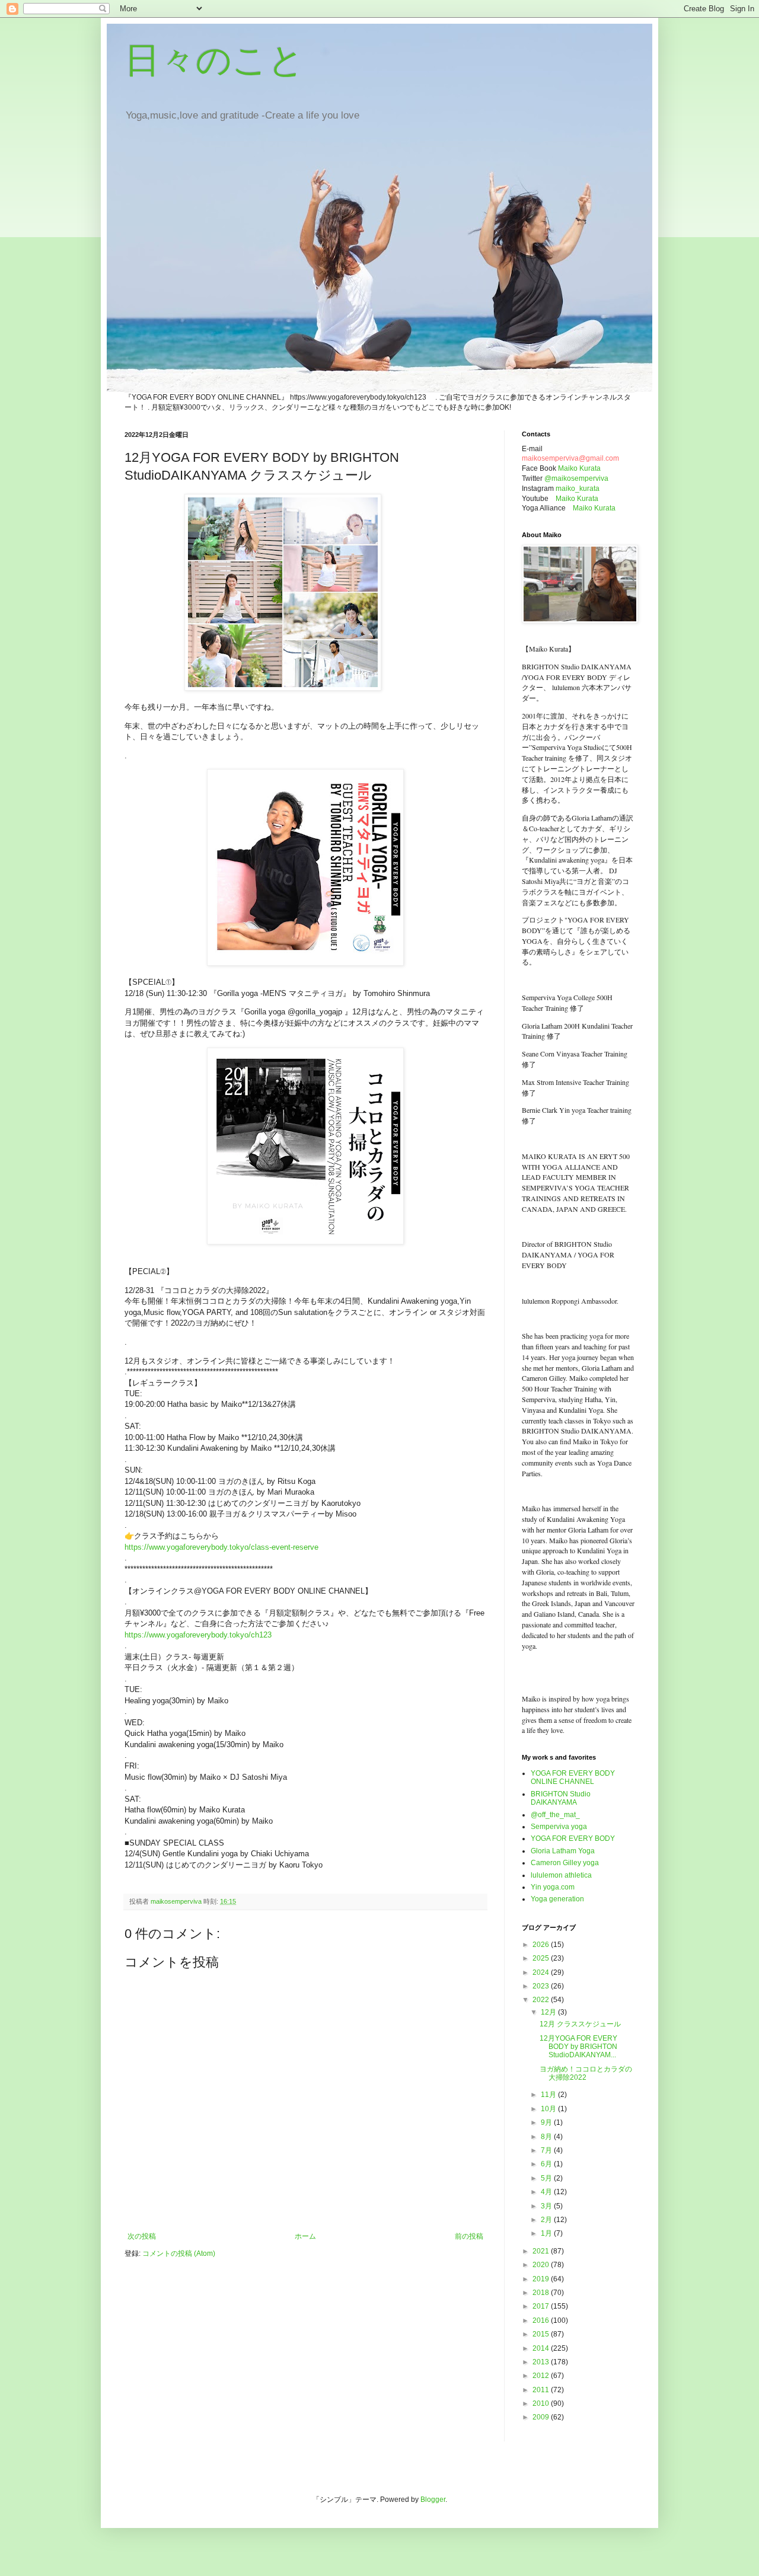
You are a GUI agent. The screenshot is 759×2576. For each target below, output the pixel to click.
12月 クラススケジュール (580, 2024)
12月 (549, 2012)
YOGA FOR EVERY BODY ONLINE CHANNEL (573, 1777)
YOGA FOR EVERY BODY (573, 1838)
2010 (542, 2403)
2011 (542, 2390)
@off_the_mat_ (555, 1815)
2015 (542, 2334)
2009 (542, 2417)
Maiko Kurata (579, 468)
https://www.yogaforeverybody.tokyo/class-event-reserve (221, 1547)
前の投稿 (469, 2236)
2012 (542, 2376)
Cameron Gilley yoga (565, 1863)
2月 (547, 2220)
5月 (547, 2178)
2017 (542, 2306)
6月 (547, 2164)
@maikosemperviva (576, 478)
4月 (547, 2192)
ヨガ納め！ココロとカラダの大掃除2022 (586, 2073)
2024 (542, 1972)
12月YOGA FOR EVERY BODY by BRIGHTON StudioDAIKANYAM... (578, 2047)
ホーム (305, 2236)
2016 (542, 2320)
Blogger (433, 2500)
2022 (542, 2000)
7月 (547, 2150)
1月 (547, 2233)
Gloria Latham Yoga (563, 1851)
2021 (542, 2251)
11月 (549, 2095)
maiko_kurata (578, 489)
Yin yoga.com (553, 1887)
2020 (542, 2265)
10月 (549, 2109)
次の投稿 (142, 2236)
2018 (542, 2293)
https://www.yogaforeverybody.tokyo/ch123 (198, 1635)
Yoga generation (557, 1899)
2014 (542, 2348)
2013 (542, 2362)
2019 (542, 2279)
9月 (547, 2122)
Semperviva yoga (559, 1827)
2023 (542, 1986)
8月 (547, 2137)
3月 (547, 2206)
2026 (542, 1945)
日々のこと (214, 60)
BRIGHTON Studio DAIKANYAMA (561, 1798)
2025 (542, 1958)
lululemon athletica (561, 1875)
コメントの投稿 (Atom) (179, 2253)
